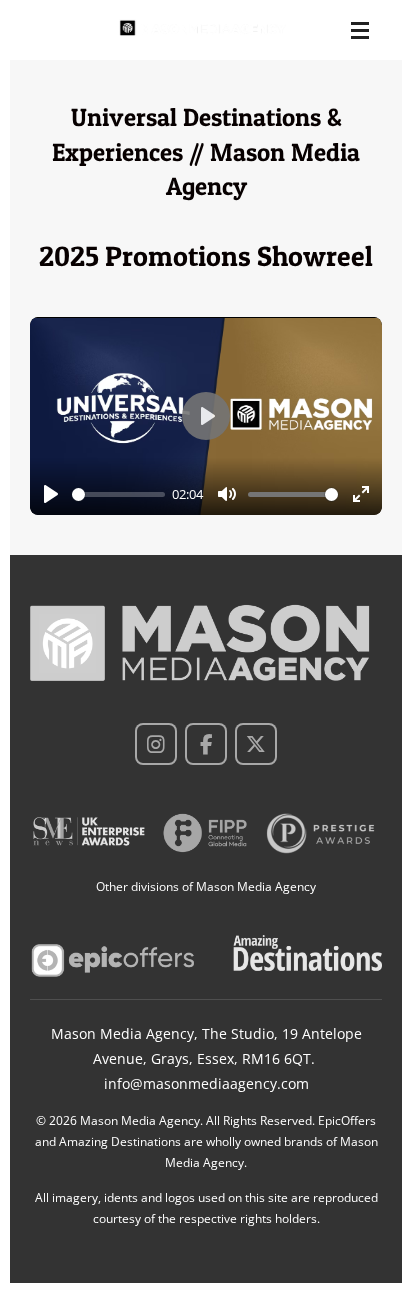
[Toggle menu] (360, 30)
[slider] (118, 494)
